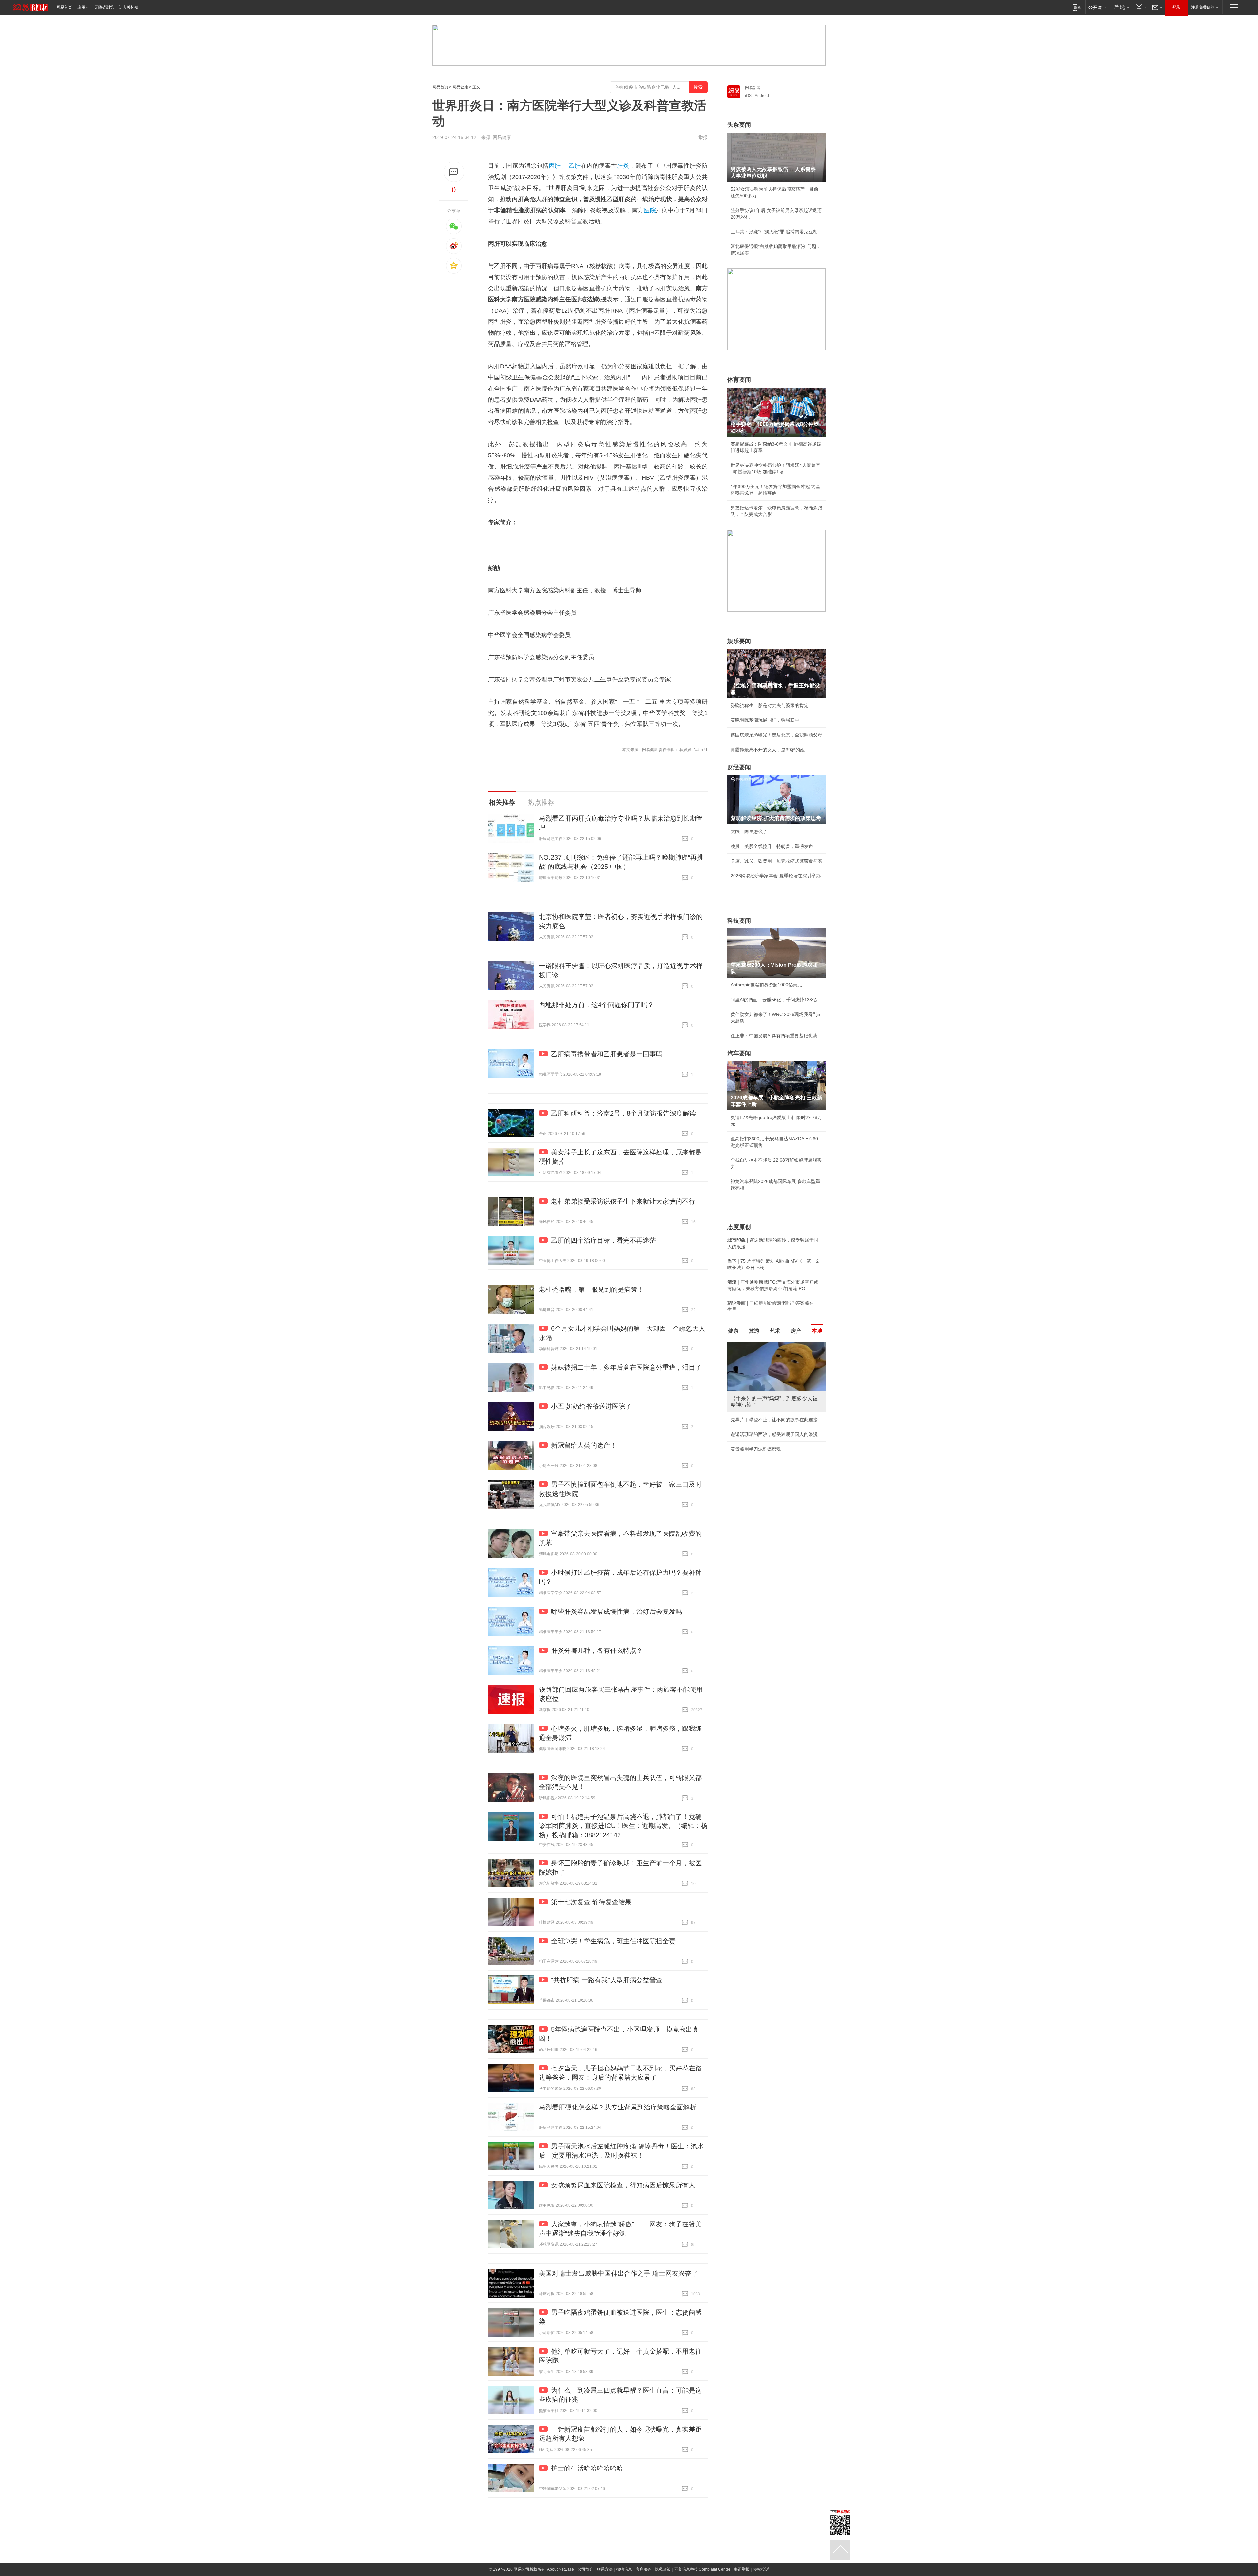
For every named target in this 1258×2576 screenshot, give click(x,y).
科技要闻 (739, 921)
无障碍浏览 (104, 7)
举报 (703, 137)
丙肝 (555, 166)
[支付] (1140, 7)
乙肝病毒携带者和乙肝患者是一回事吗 (607, 1054)
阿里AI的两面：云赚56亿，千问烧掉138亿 (774, 1000)
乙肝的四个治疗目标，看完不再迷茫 (603, 1240)
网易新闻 (753, 88)
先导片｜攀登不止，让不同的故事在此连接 (774, 1420)
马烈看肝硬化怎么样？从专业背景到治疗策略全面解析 (618, 2107)
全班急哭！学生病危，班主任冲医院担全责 (613, 1941)
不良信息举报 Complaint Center (702, 2569)
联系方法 (605, 2569)
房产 (796, 1331)
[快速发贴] (454, 172)
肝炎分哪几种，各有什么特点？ (597, 1651)
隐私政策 (663, 2569)
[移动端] (1077, 7)
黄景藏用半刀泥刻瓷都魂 (756, 1449)
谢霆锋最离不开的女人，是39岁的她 (768, 750)
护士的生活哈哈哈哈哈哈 (587, 2468)
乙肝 (575, 166)
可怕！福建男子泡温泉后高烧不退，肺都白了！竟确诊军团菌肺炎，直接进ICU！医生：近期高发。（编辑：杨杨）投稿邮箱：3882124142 (623, 1826)
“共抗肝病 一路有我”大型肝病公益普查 (607, 1980)
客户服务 (643, 2569)
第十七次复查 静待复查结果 (591, 1902)
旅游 (754, 1331)
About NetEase (561, 2569)
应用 (81, 7)
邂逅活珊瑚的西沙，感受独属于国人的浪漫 (774, 1434)
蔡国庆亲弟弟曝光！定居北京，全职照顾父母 (776, 735)
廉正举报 (742, 2569)
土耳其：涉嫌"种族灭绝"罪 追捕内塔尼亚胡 (774, 232)
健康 (733, 1331)
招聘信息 (624, 2569)
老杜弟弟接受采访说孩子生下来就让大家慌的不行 (623, 1201)
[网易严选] (1120, 7)
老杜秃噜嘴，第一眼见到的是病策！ (591, 1289)
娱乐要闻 (739, 641)
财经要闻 (739, 767)
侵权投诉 (761, 2569)
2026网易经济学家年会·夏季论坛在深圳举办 (776, 876)
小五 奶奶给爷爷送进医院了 (591, 1406)
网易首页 (64, 7)
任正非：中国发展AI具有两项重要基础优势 (774, 1036)
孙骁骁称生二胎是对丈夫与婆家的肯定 (770, 705)
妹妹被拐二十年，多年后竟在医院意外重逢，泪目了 (626, 1367)
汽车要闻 (739, 1053)
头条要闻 (739, 125)
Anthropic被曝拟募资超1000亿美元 (766, 985)
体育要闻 (739, 380)
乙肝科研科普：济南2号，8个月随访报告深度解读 (623, 1113)
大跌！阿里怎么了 (749, 831)
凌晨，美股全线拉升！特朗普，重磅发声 (772, 846)
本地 (817, 1331)
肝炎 (623, 166)
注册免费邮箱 (1203, 7)
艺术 (775, 1331)
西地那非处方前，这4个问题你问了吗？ (596, 1005)
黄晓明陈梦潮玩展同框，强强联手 (765, 720)
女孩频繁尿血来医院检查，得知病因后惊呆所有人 (623, 2185)
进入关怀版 (129, 7)
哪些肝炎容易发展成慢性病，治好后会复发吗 (617, 1612)
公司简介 (585, 2569)
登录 (1176, 7)
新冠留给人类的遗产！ (584, 1445)
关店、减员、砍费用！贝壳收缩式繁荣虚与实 (776, 861)
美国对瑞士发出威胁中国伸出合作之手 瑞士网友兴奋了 (619, 2273)
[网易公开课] (1097, 7)
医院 (650, 210)
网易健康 (460, 87)
